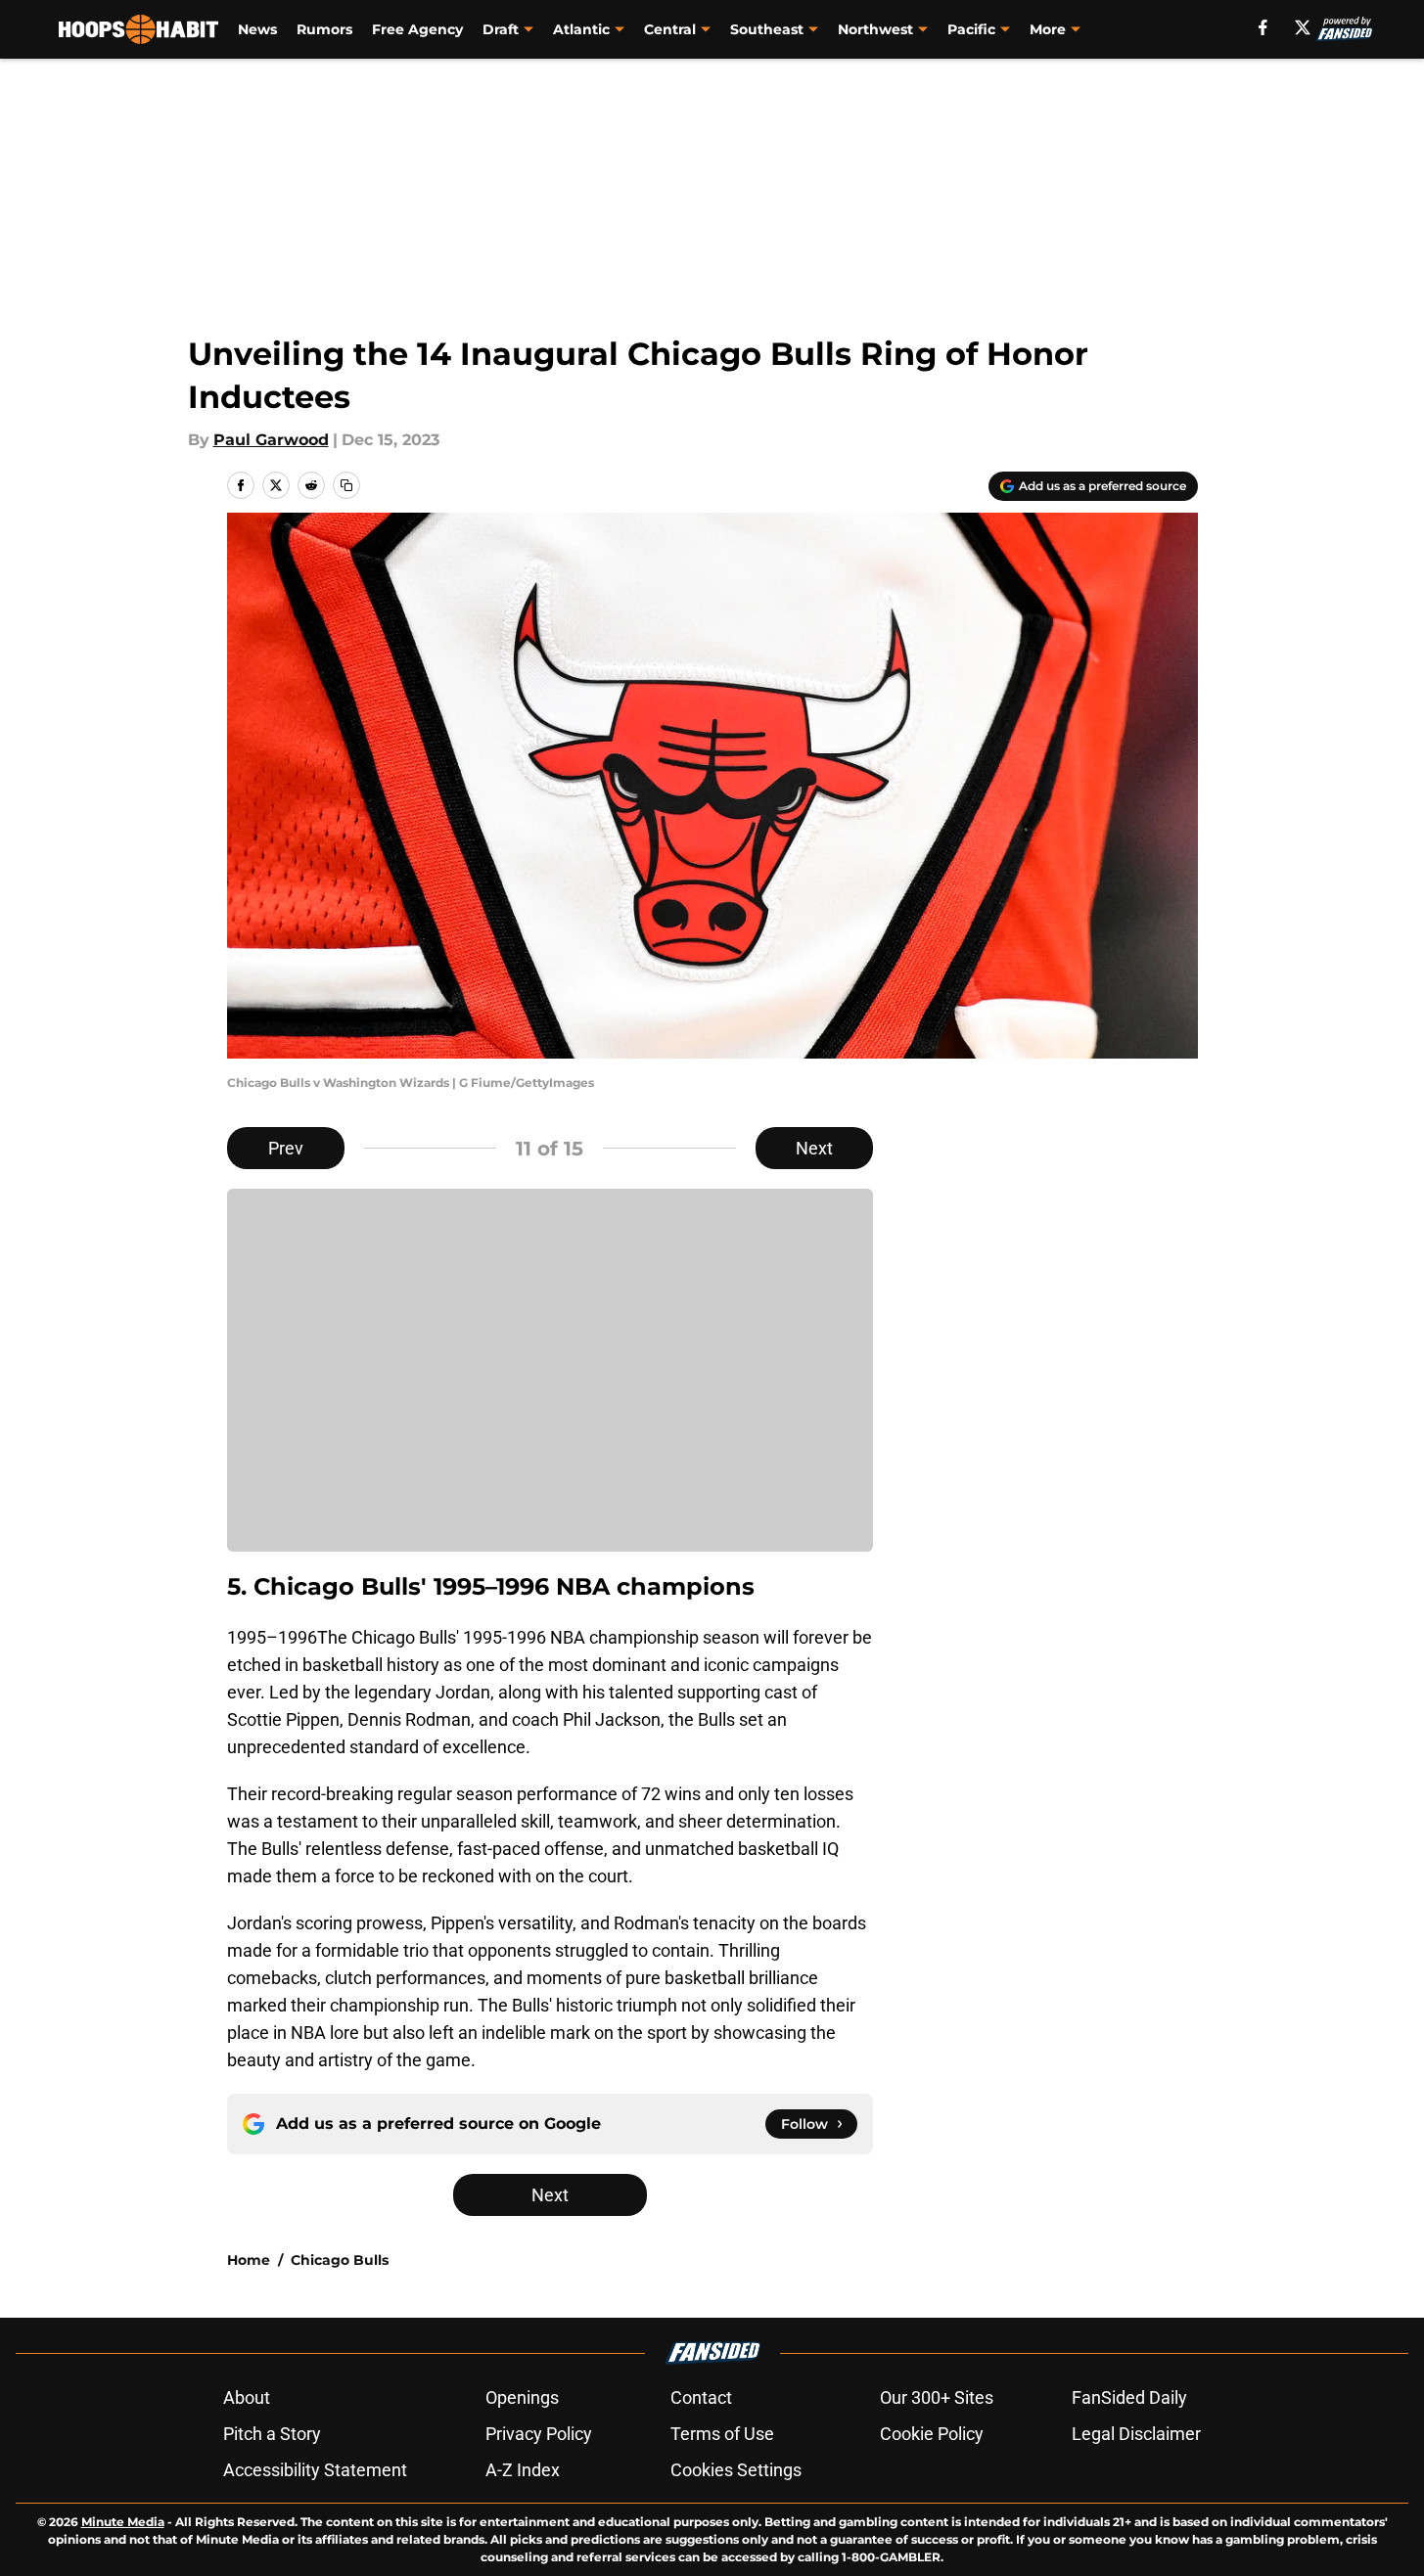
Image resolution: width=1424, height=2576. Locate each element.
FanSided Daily (1129, 2397)
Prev (286, 1148)
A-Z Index (523, 2470)
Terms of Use (722, 2434)
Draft (501, 29)
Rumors (324, 29)
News (257, 29)
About (247, 2397)
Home (249, 2260)
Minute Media (123, 2522)
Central (670, 29)
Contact (701, 2397)
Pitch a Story (272, 2434)
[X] (1303, 27)
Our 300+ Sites (937, 2397)
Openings (522, 2397)
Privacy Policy (539, 2434)
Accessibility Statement (315, 2470)
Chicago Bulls (340, 2260)
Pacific (971, 29)
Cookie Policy (932, 2434)
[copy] (346, 485)
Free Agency (417, 29)
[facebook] (1263, 27)
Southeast (767, 29)
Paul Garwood (271, 440)
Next (814, 1148)
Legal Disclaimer (1136, 2434)
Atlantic (581, 29)
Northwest (875, 29)
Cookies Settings (736, 2470)
